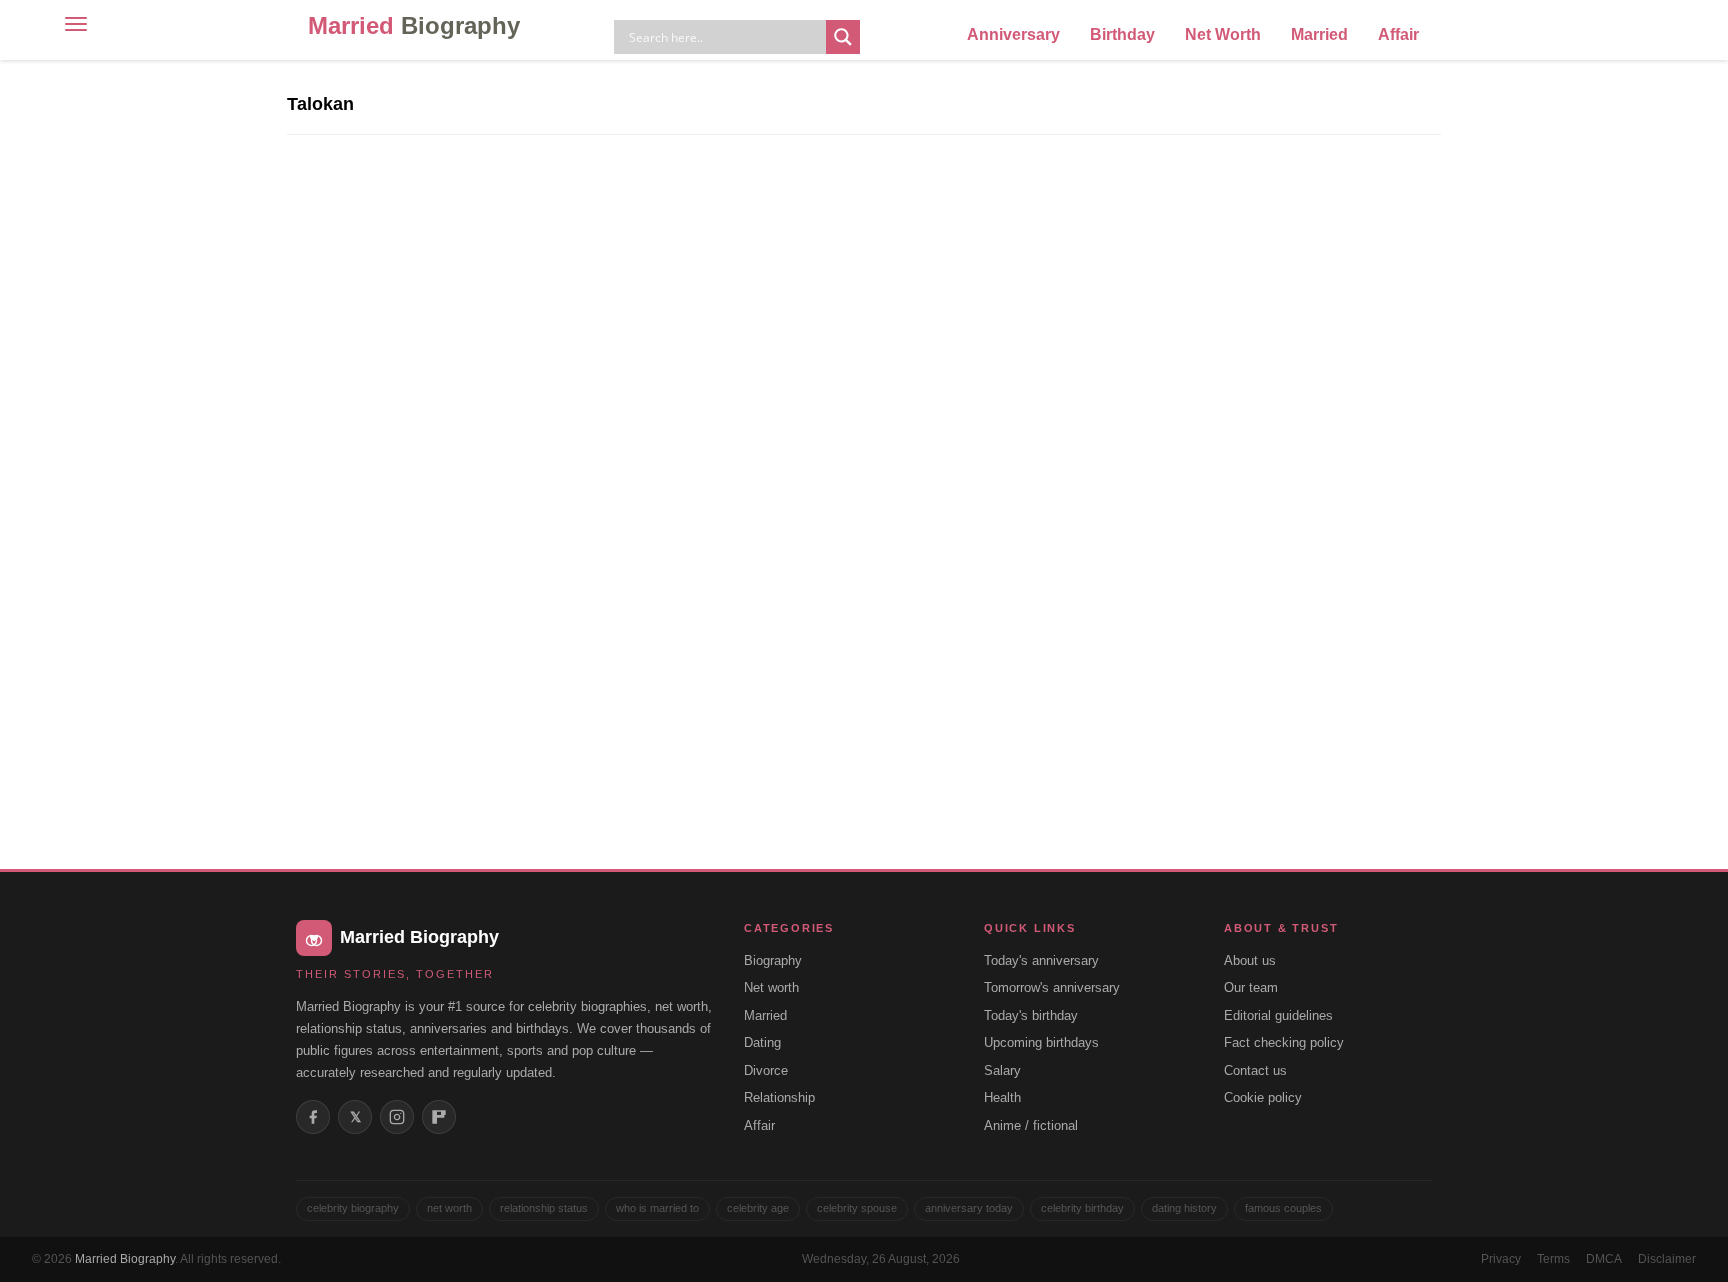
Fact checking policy (1284, 1042)
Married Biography (125, 1259)
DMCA (1604, 1259)
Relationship (779, 1097)
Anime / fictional (1031, 1125)
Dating (762, 1042)
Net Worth (1223, 34)
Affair (1398, 34)
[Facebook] (313, 1117)
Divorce (766, 1070)
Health (1002, 1097)
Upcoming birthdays (1041, 1042)
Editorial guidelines (1278, 1015)
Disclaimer (1667, 1259)
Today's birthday (1031, 1015)
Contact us (1255, 1070)
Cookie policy (1263, 1097)
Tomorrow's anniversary (1052, 987)
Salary (1002, 1070)
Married (414, 25)
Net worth (771, 987)
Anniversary (1013, 34)
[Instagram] (397, 1117)
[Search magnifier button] (843, 37)
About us (1250, 960)
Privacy (1501, 1259)
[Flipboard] (439, 1117)
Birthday (1122, 34)
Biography (773, 960)
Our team (1251, 987)
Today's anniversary (1041, 960)
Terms (1553, 1259)
